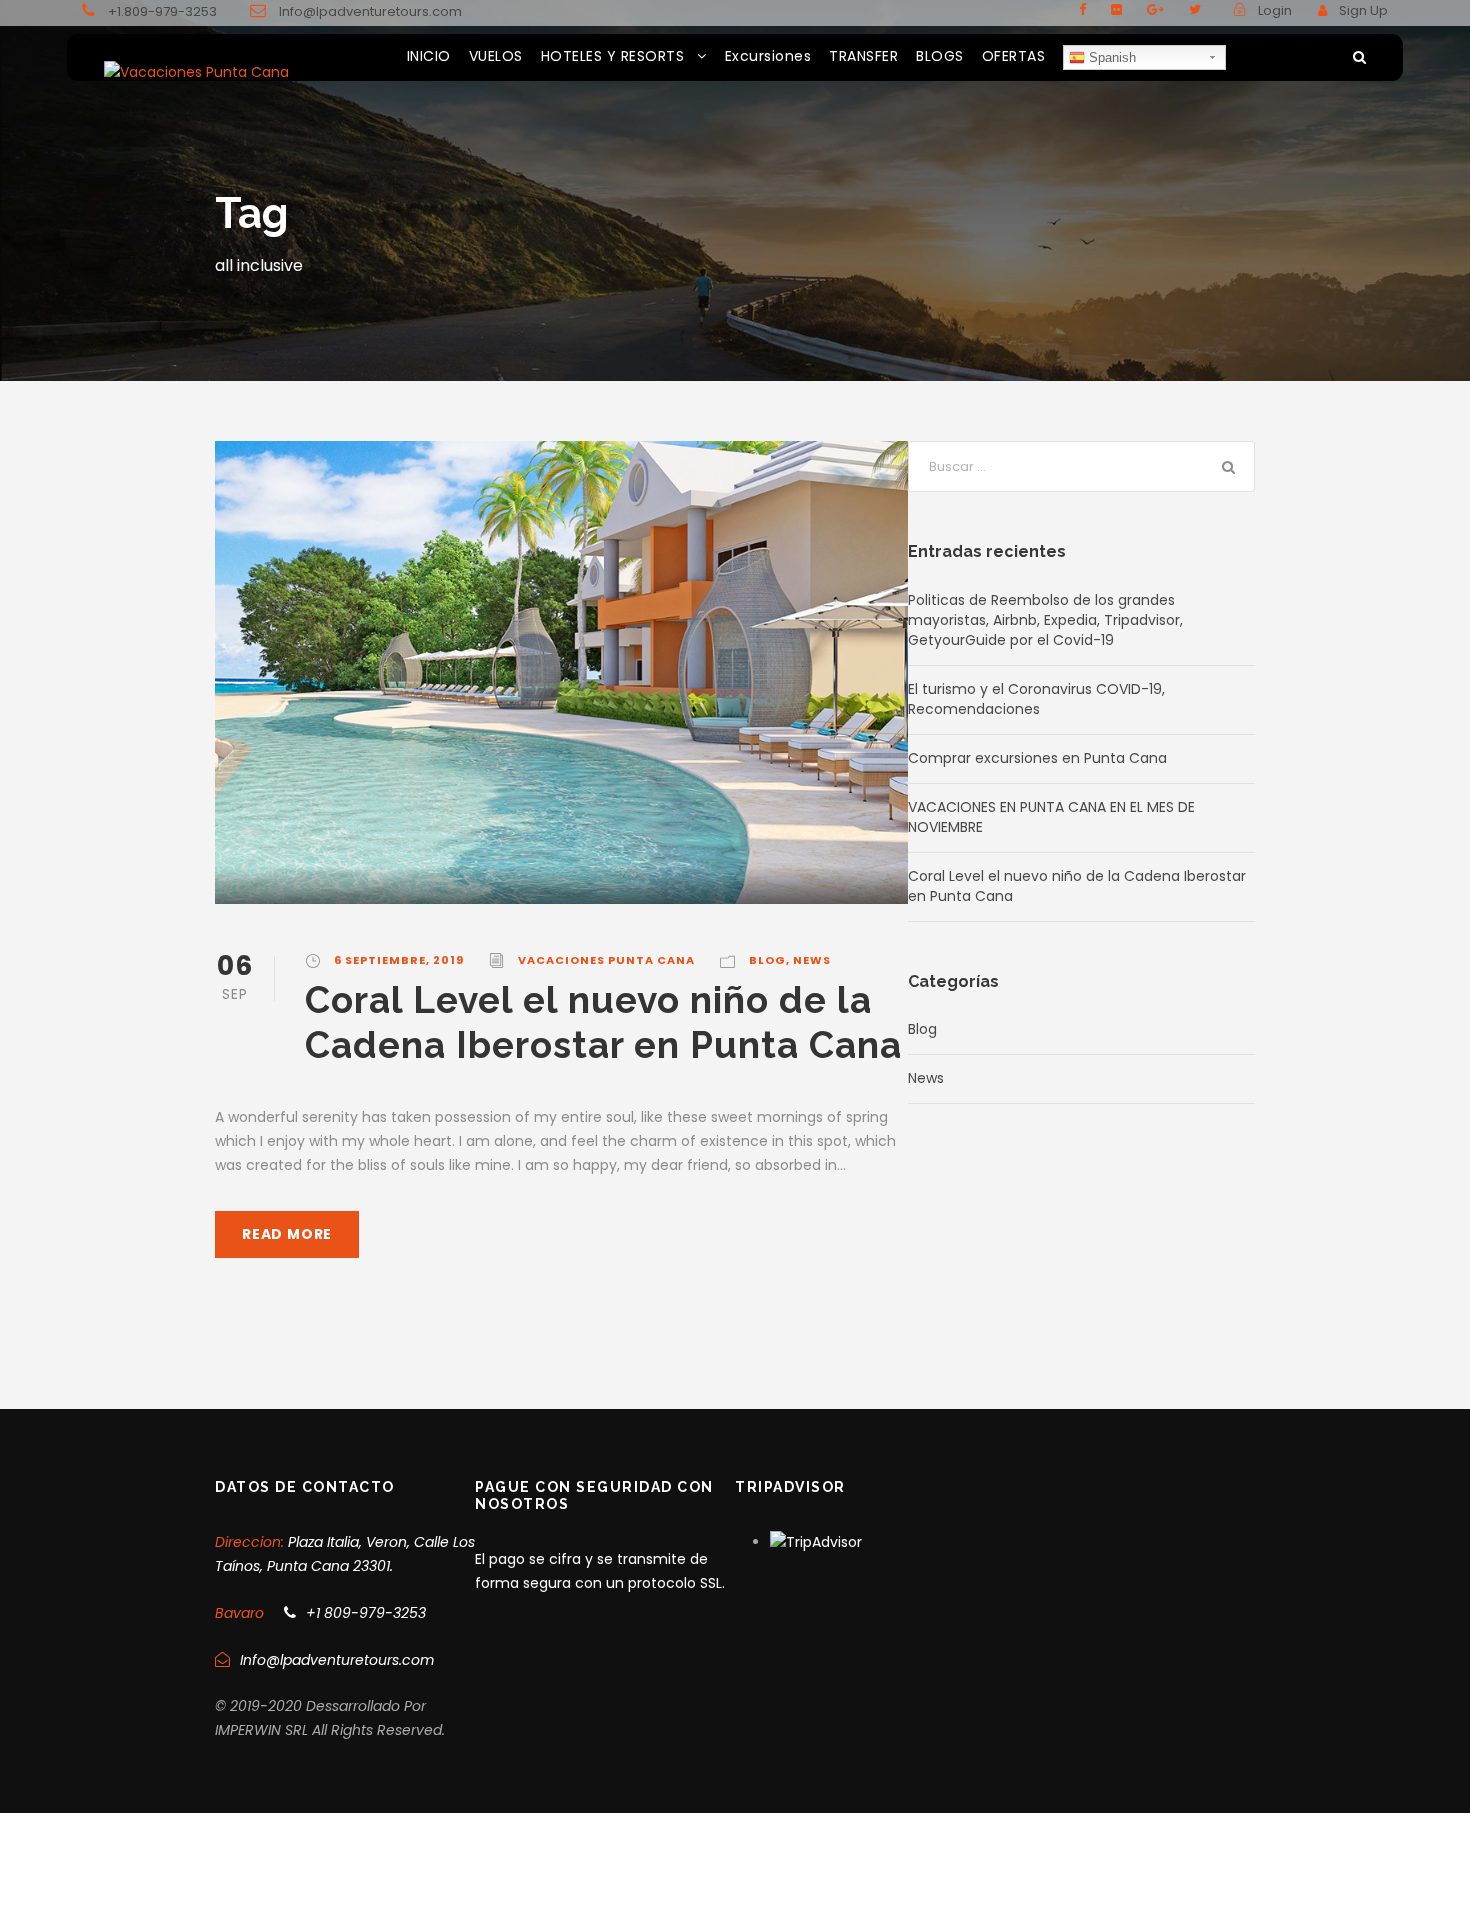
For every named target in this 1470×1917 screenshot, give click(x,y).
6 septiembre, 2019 (399, 960)
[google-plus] (1155, 9)
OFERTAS (1014, 56)
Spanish (1110, 57)
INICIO (429, 56)
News (812, 960)
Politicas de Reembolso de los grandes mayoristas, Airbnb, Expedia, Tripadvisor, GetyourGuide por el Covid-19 (1045, 620)
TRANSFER (863, 56)
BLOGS (940, 56)
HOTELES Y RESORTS (613, 56)
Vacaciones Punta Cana (606, 960)
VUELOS (496, 56)
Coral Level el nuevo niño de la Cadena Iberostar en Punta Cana (603, 1022)
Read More (287, 1234)
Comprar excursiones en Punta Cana (1037, 758)
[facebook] (1082, 9)
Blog (767, 960)
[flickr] (1116, 9)
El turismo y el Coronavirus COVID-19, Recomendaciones (1036, 699)
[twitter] (1195, 9)
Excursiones (768, 56)
